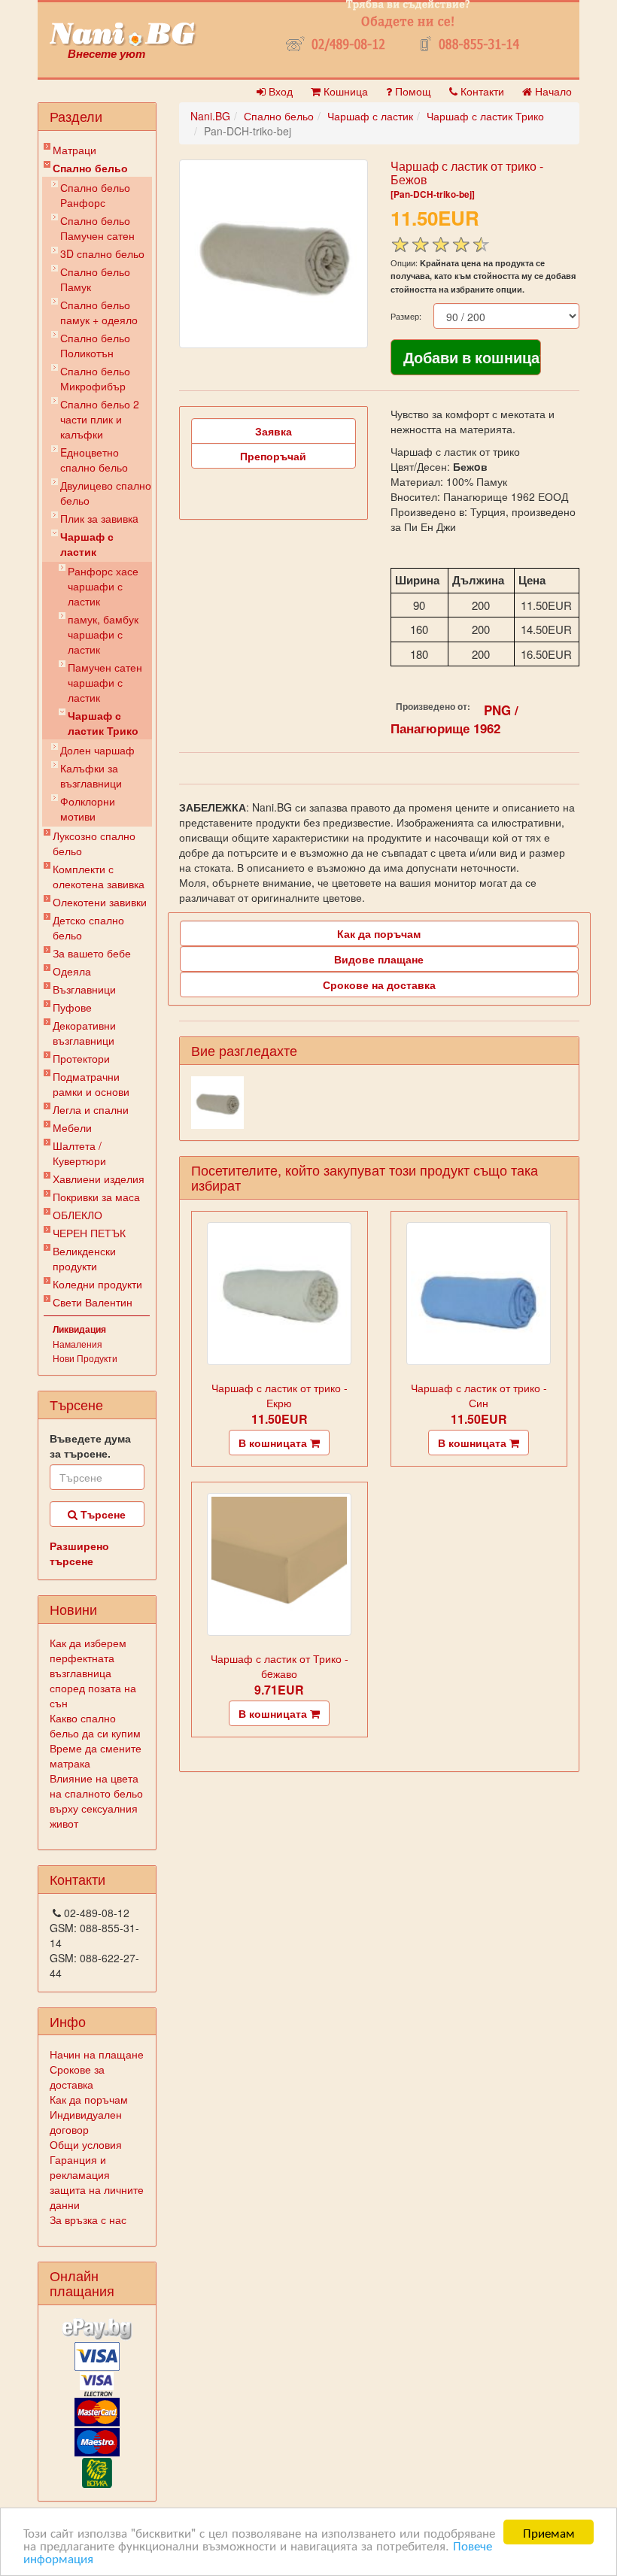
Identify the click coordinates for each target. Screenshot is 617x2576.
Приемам (549, 2532)
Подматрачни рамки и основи (91, 1084)
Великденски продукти (84, 1258)
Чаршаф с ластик (87, 544)
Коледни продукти (97, 1284)
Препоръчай (273, 456)
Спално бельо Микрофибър (95, 378)
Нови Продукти (85, 1358)
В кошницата (274, 1443)
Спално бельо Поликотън (95, 345)
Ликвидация (79, 1329)
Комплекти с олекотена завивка (99, 876)
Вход (279, 91)
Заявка (274, 431)
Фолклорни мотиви (88, 809)
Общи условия (86, 2144)
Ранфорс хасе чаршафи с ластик (103, 586)
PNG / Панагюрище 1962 (454, 719)
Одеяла (72, 971)
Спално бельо (90, 168)
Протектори (81, 1058)
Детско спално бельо (88, 927)
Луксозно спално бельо (94, 843)
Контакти (481, 91)
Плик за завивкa (99, 518)
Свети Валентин (93, 1302)
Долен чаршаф (97, 750)
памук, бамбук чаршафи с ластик (103, 634)
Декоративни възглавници (84, 1033)
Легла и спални (91, 1109)
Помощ (412, 91)
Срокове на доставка (379, 985)
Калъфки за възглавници (91, 775)
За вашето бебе (92, 953)
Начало (552, 91)
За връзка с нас (88, 2219)
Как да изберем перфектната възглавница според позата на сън (93, 1673)
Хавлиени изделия (99, 1179)
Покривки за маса (96, 1197)
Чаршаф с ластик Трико (103, 723)
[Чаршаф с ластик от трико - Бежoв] (274, 254)
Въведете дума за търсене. (90, 1446)
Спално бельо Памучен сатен (97, 228)
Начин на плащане (97, 2054)
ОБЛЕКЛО (78, 1215)
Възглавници (84, 989)
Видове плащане (379, 959)
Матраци (74, 150)
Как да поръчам (89, 2099)
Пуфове (72, 1007)
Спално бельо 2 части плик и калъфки (100, 419)
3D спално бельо (102, 253)
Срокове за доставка (77, 2077)
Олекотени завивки (100, 902)
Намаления (78, 1344)
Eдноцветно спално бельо (94, 460)
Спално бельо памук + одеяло (99, 312)
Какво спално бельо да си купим (95, 1725)
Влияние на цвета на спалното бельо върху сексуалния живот (96, 1801)
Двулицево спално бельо (106, 493)
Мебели (72, 1127)
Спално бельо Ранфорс (95, 195)
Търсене (102, 1514)
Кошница (344, 91)
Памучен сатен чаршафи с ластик (105, 682)
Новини (73, 1609)
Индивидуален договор (86, 2122)
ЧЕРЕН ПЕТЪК (89, 1233)
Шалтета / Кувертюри (79, 1153)
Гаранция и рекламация (80, 2167)
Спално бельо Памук (95, 279)
